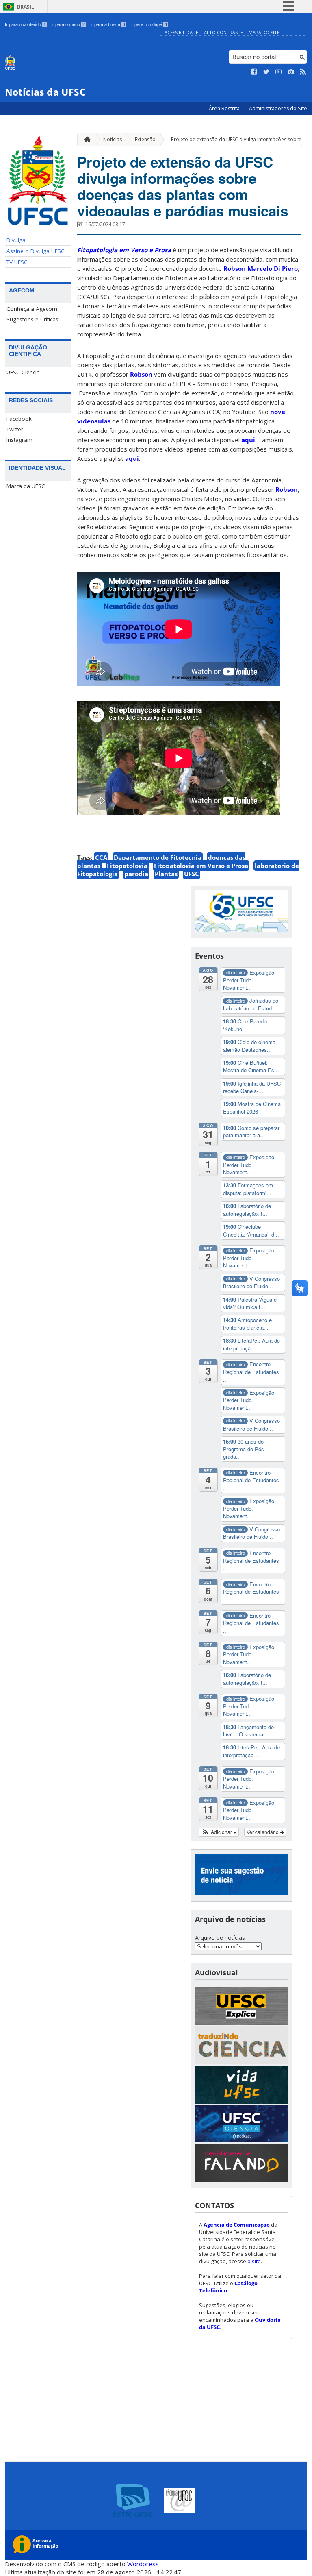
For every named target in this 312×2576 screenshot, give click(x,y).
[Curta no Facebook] (254, 72)
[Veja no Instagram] (291, 72)
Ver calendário (263, 1832)
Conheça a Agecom (32, 309)
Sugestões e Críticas (32, 319)
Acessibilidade (181, 32)
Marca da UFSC (26, 486)
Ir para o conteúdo (25, 24)
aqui (248, 440)
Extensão (145, 139)
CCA (101, 857)
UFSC (192, 874)
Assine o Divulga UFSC (36, 251)
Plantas (166, 874)
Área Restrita (225, 108)
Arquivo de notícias (220, 1938)
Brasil (26, 7)
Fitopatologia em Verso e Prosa (201, 866)
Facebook (19, 419)
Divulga (16, 240)
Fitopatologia (127, 866)
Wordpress (143, 2564)
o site (254, 2261)
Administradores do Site (278, 108)
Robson (141, 374)
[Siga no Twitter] (266, 72)
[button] (219, 1832)
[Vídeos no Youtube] (279, 72)
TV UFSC (17, 262)
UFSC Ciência (23, 372)
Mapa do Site (264, 32)
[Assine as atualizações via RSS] (303, 72)
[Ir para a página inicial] (85, 140)
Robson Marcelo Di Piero (261, 268)
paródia (136, 874)
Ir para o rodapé (149, 24)
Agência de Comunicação (237, 2225)
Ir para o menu (68, 24)
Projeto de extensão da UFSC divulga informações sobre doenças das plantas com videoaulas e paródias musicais (183, 186)
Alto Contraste (223, 32)
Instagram (19, 440)
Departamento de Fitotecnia (158, 857)
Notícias (113, 139)
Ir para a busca (108, 24)
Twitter (15, 429)
